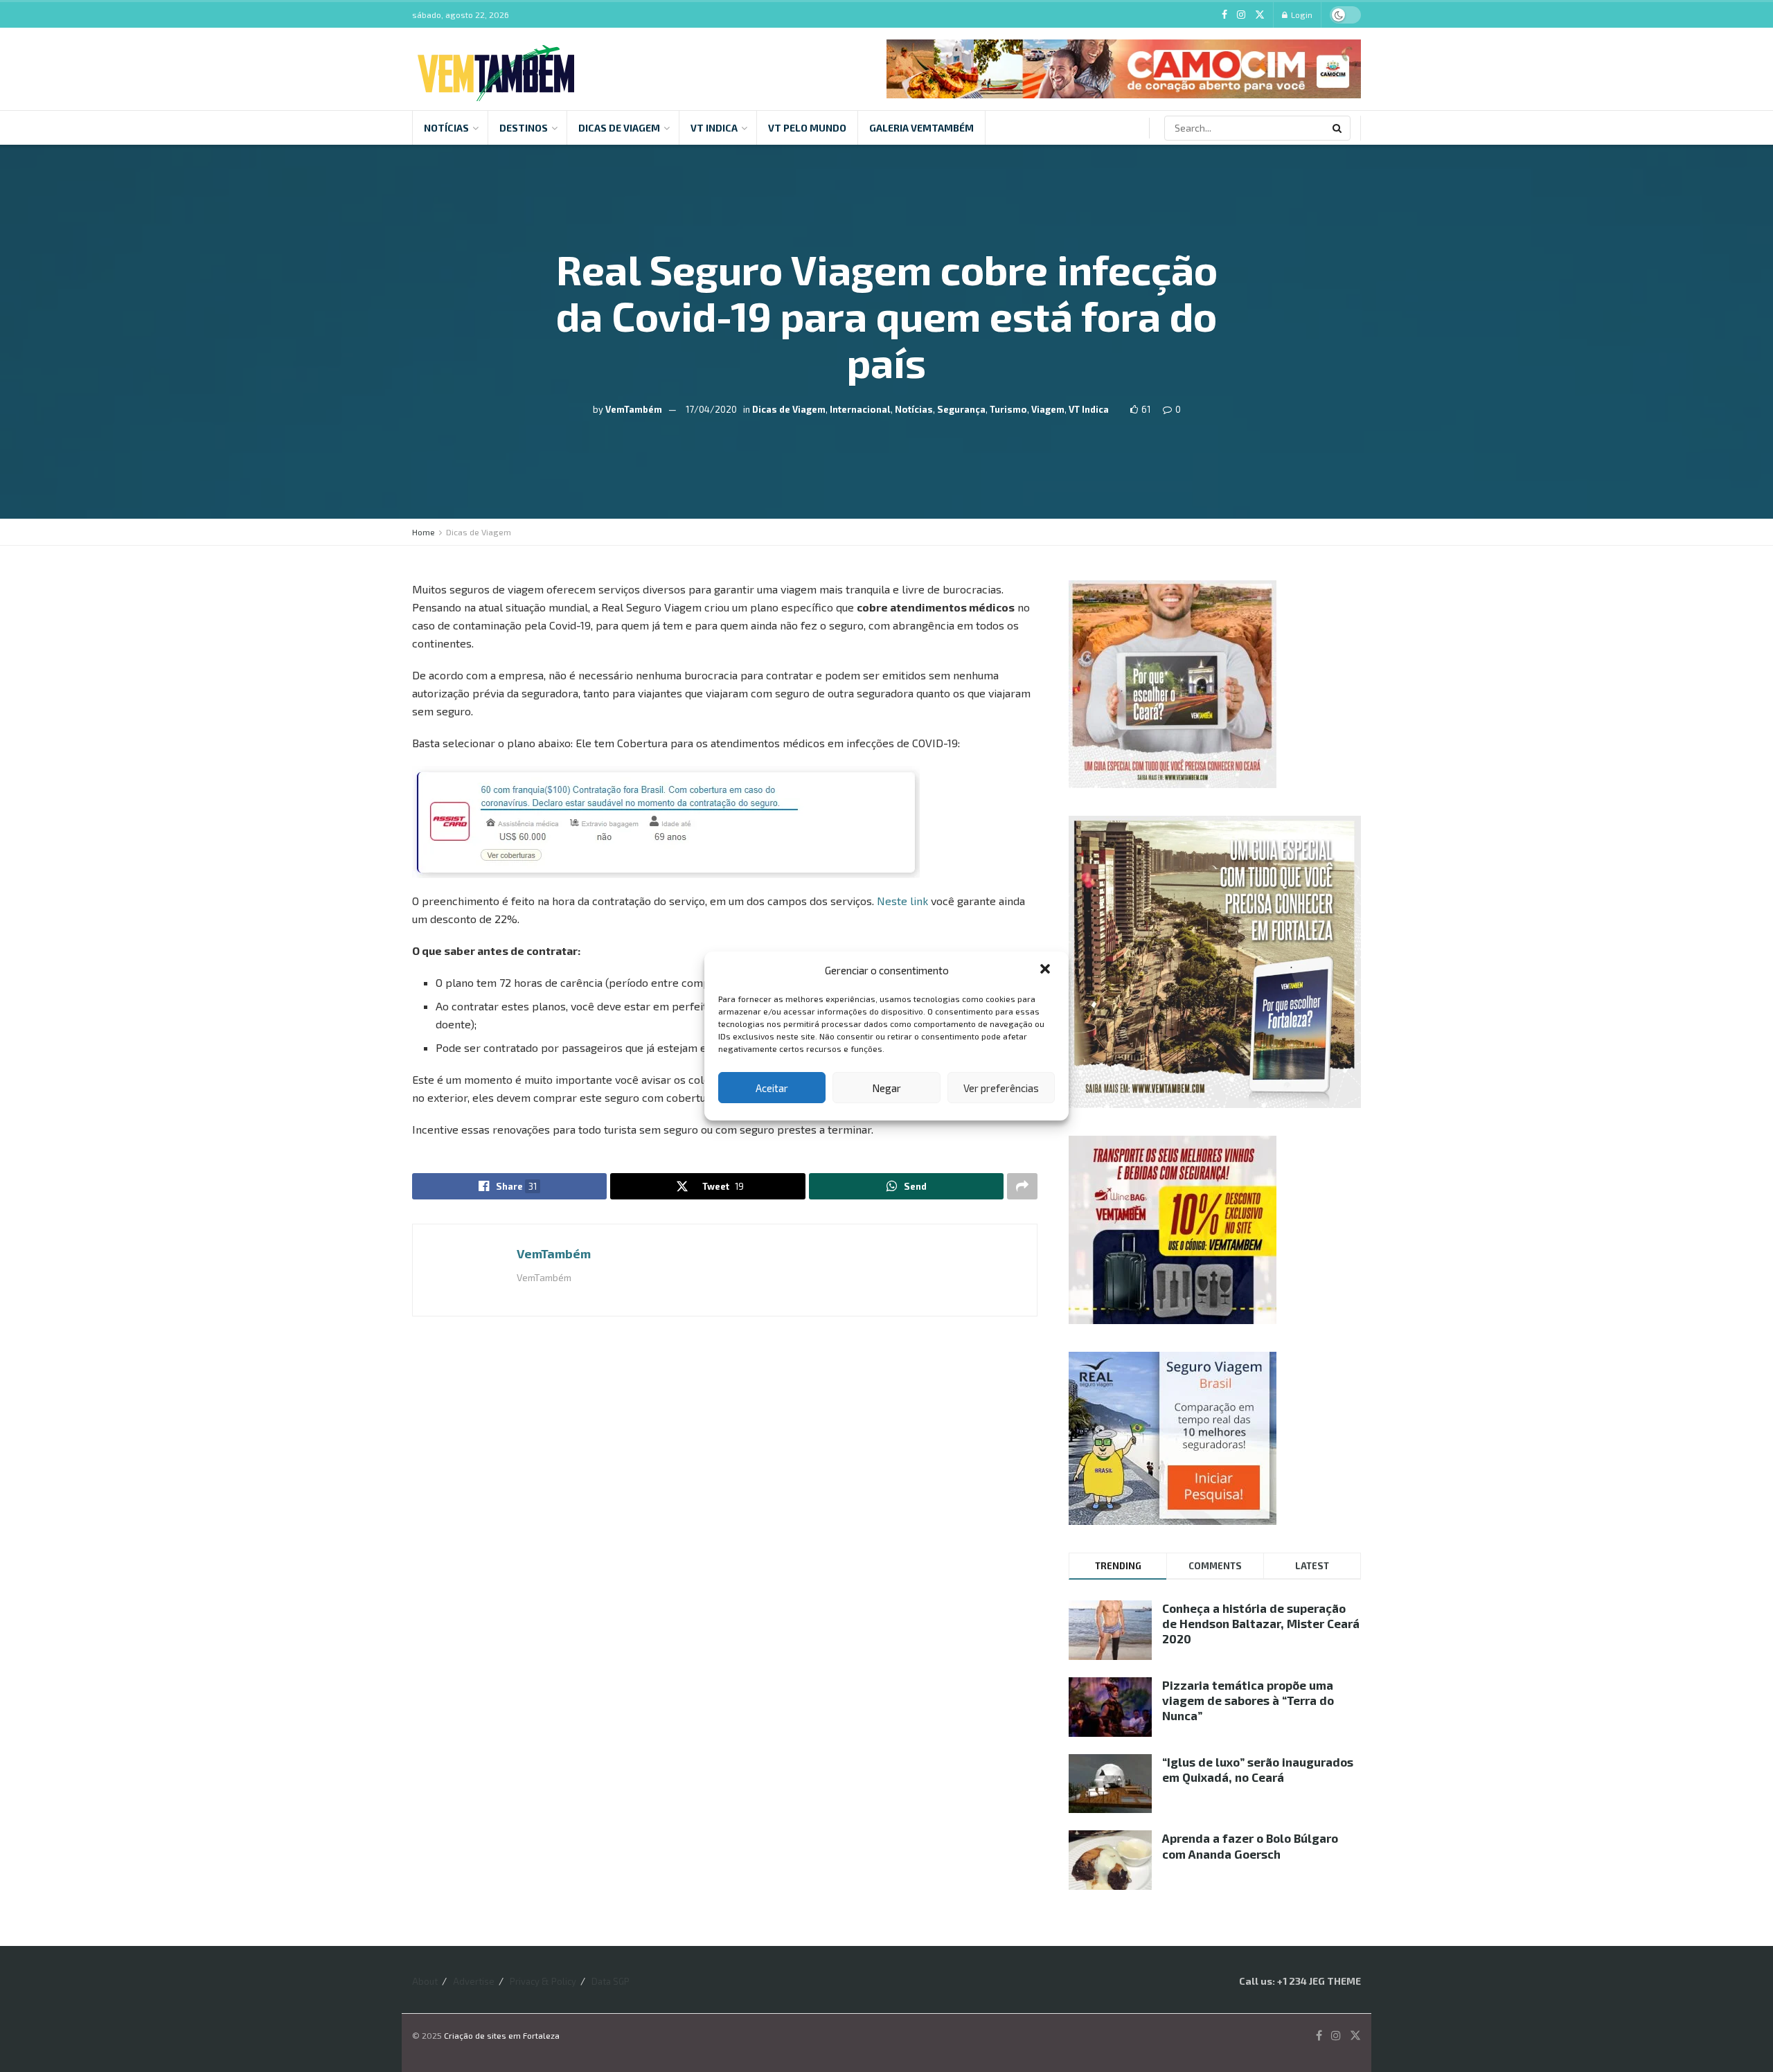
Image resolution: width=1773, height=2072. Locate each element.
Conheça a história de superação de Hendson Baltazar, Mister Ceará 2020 (1261, 1623)
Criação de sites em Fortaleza (502, 2035)
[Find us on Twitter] (1260, 15)
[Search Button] (1338, 128)
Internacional (860, 409)
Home (424, 532)
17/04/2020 (711, 409)
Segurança (961, 409)
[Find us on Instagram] (1241, 15)
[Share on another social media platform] (1022, 1186)
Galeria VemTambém (921, 128)
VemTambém (634, 409)
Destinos (524, 128)
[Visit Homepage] (496, 69)
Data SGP (611, 1981)
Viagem (1048, 409)
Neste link (902, 901)
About (425, 1981)
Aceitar (772, 1088)
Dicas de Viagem (619, 128)
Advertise (474, 1981)
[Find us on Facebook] (1224, 15)
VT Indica (714, 128)
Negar (886, 1088)
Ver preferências (1001, 1088)
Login (1301, 15)
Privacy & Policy (543, 1981)
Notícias (446, 128)
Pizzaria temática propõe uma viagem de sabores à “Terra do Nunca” (1248, 1700)
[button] (1046, 970)
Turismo (1008, 409)
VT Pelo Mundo (807, 128)
